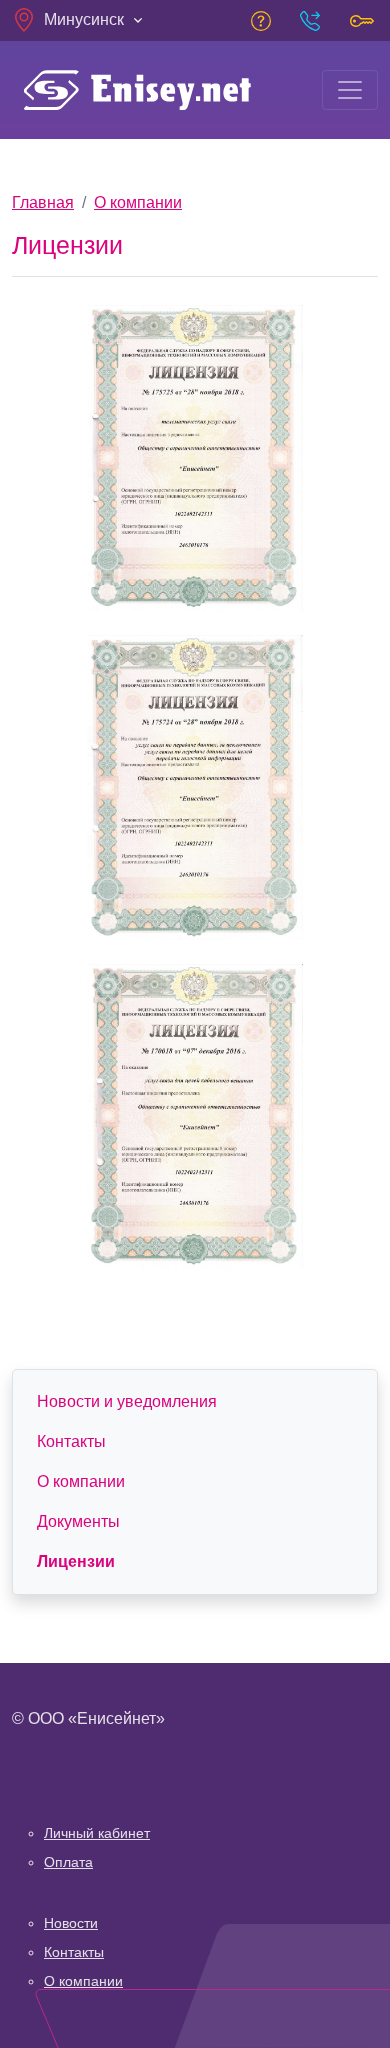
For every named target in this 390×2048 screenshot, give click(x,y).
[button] (79, 20)
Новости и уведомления (127, 1401)
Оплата (68, 1862)
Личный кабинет (97, 1833)
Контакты (71, 1441)
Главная (43, 202)
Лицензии (76, 1561)
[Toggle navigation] (350, 90)
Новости (71, 1923)
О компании (138, 202)
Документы (78, 1521)
